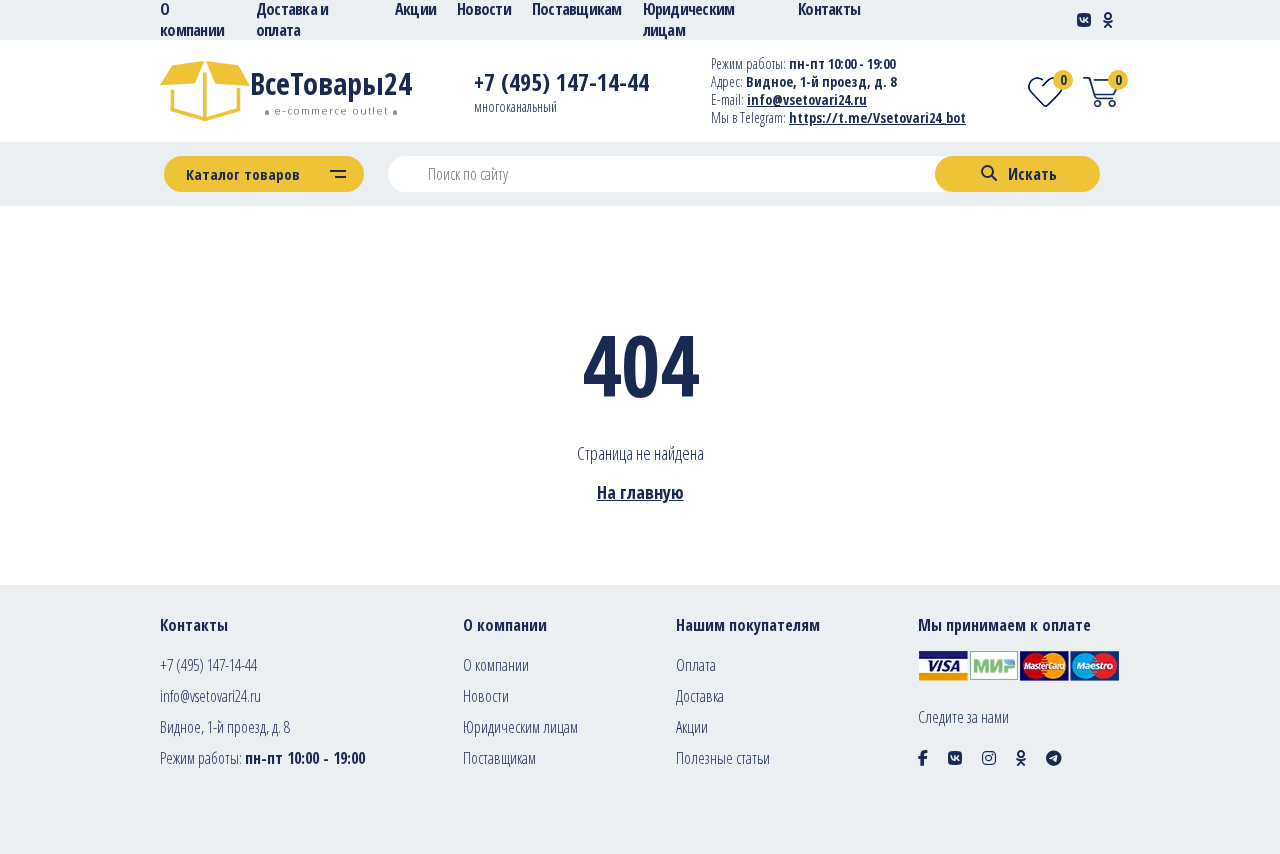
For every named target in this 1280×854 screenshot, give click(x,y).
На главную (640, 492)
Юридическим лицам (520, 727)
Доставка (700, 696)
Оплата (696, 665)
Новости (486, 696)
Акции (692, 727)
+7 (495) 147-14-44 (208, 665)
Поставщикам (499, 758)
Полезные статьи (723, 758)
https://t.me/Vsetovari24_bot (877, 117)
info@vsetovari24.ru (807, 99)
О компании (496, 665)
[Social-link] (1084, 20)
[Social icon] (923, 758)
